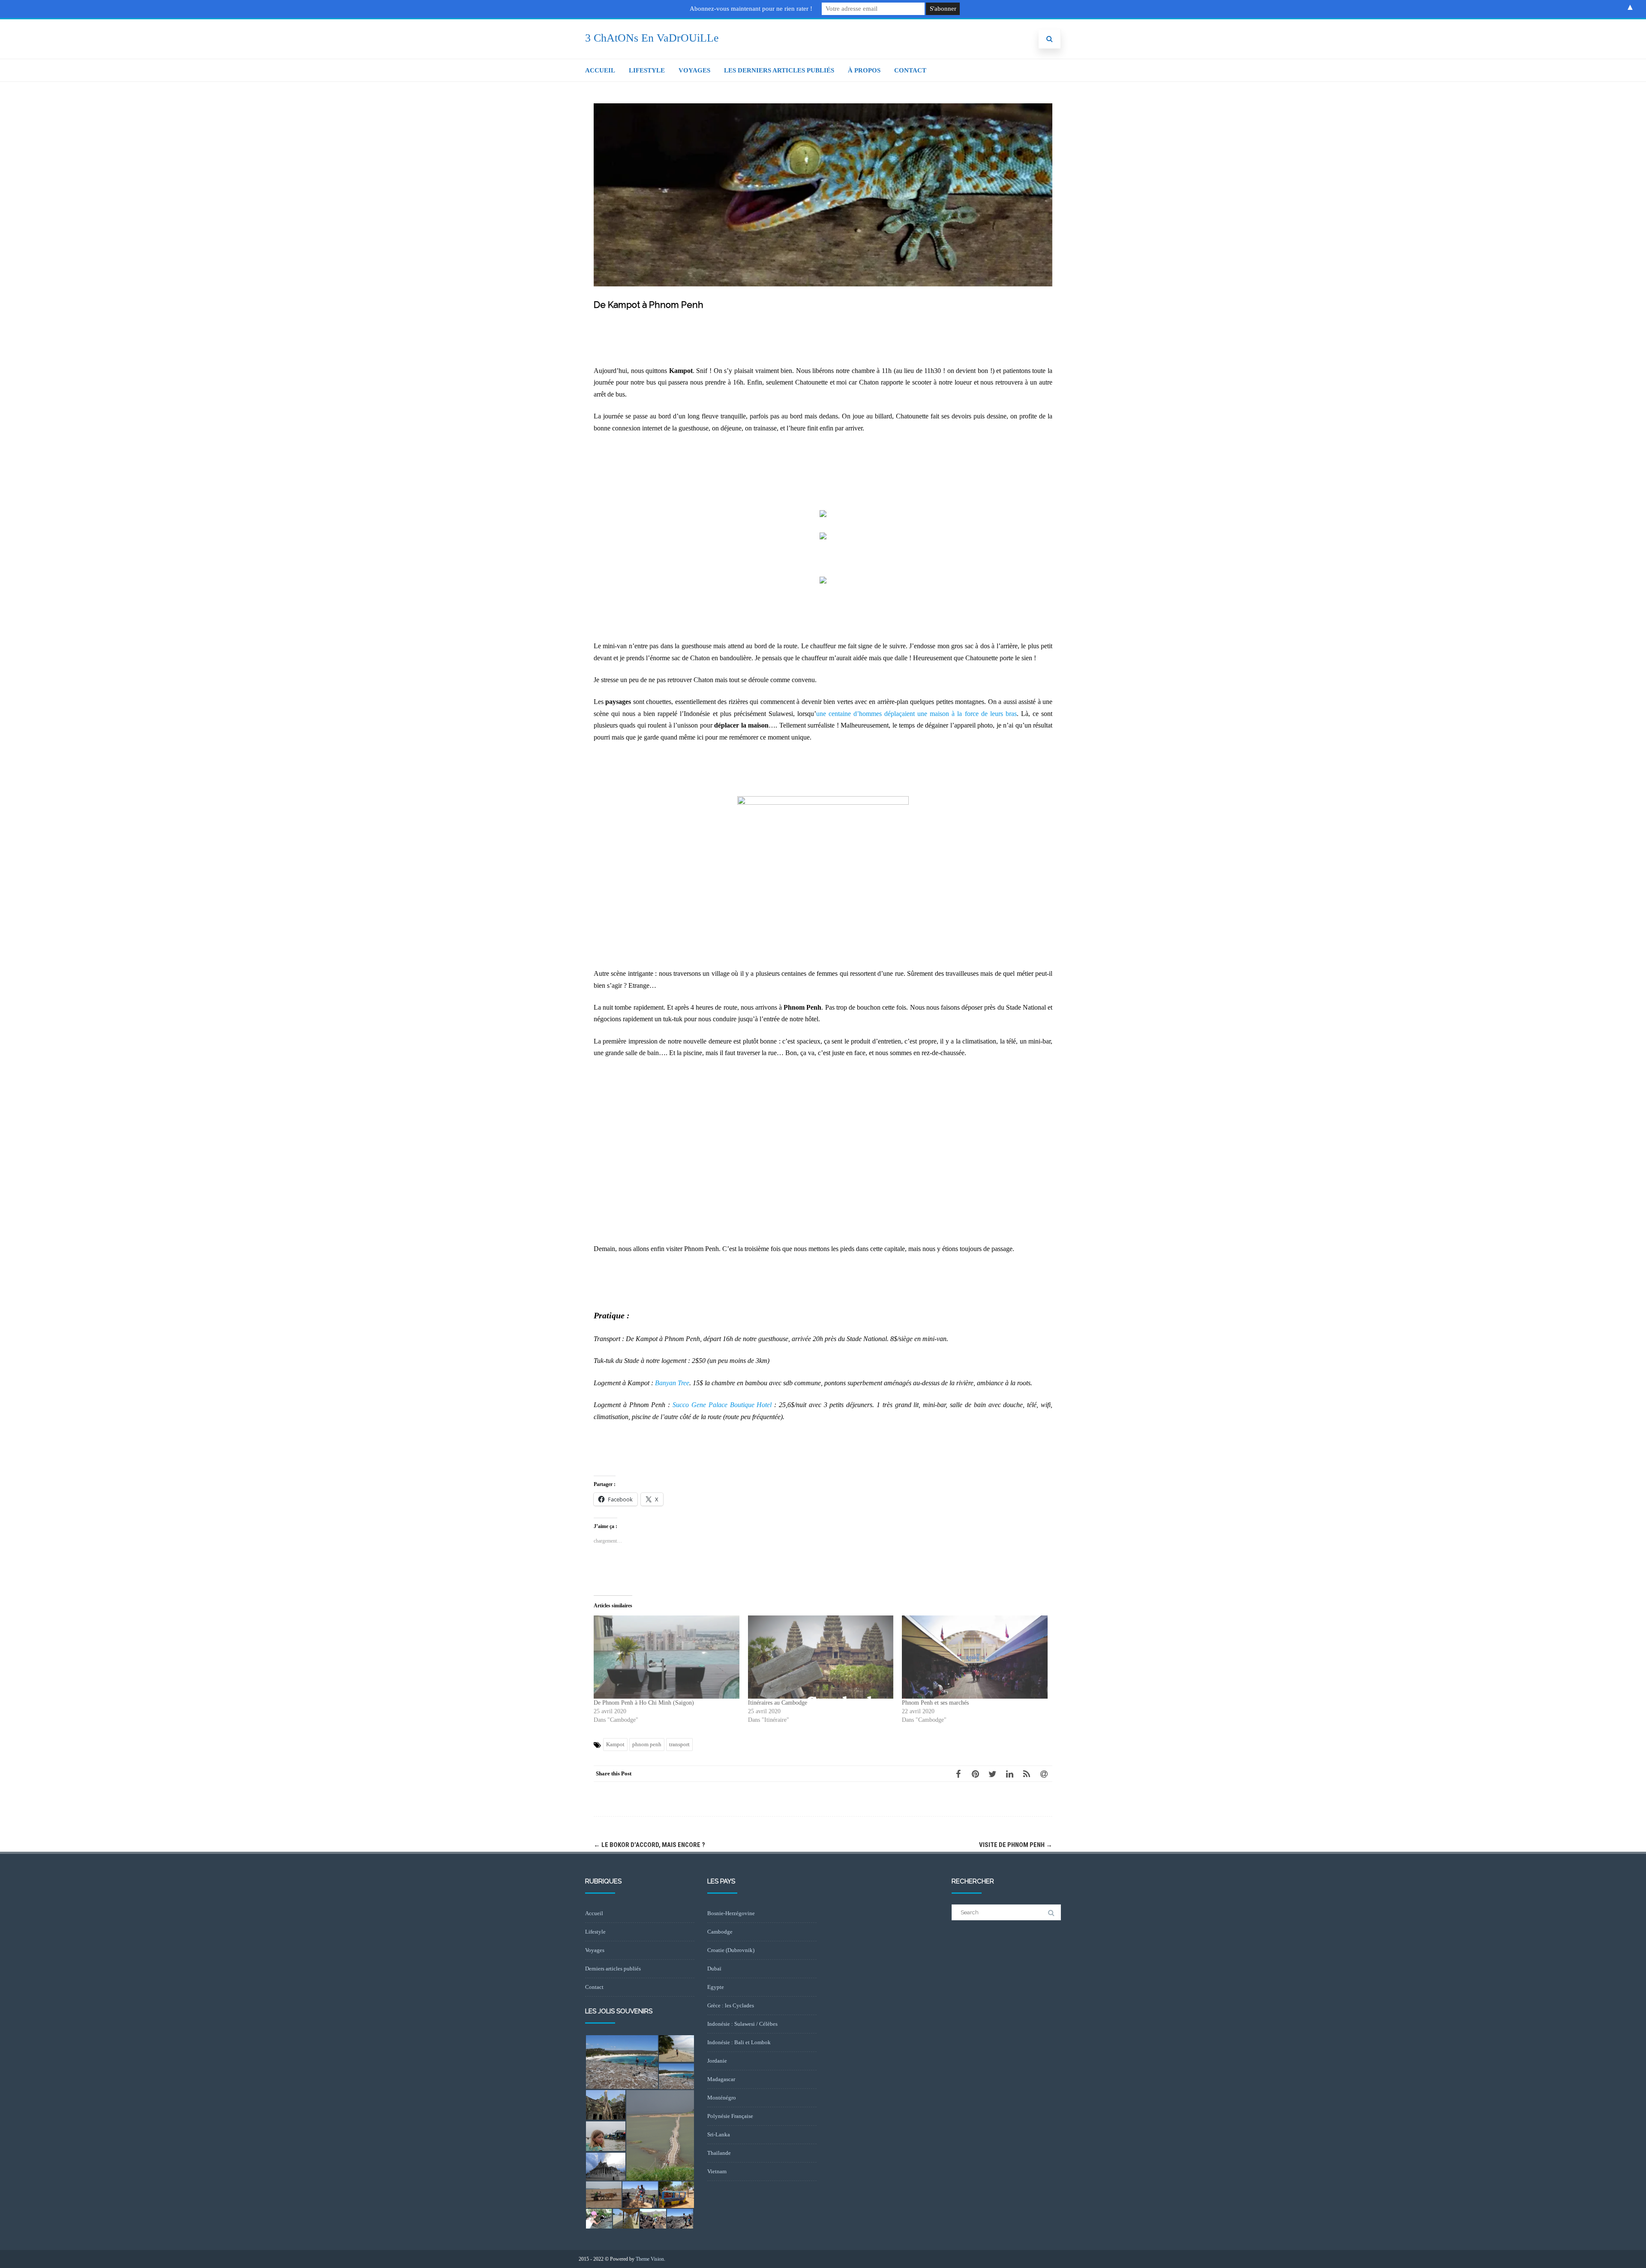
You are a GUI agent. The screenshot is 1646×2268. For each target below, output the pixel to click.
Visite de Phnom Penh (1016, 1845)
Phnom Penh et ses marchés (935, 1703)
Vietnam (717, 2171)
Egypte (716, 1987)
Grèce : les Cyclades (731, 2005)
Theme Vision (650, 2259)
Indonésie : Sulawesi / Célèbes (742, 2024)
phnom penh (647, 1744)
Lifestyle (647, 70)
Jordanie (717, 2061)
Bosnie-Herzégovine (731, 1913)
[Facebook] (958, 1774)
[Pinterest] (975, 1774)
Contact (910, 70)
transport (679, 1744)
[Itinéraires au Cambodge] (821, 1657)
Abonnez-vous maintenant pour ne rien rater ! (751, 9)
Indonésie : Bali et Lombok (739, 2042)
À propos (864, 70)
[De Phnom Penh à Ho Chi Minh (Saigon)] (667, 1657)
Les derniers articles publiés (779, 70)
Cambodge (720, 1932)
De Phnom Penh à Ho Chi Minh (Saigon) (644, 1703)
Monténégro (722, 2098)
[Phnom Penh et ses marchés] (975, 1657)
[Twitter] (992, 1774)
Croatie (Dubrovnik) (731, 1950)
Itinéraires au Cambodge (778, 1703)
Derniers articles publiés (613, 1969)
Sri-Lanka (719, 2134)
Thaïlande (719, 2153)
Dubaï (714, 1969)
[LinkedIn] (1009, 1774)
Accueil (600, 70)
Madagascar (721, 2079)
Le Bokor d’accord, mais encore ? (649, 1845)
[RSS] (1027, 1774)
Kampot (615, 1744)
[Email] (1044, 1774)
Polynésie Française (730, 2116)
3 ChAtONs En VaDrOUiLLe (652, 38)
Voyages (694, 70)
